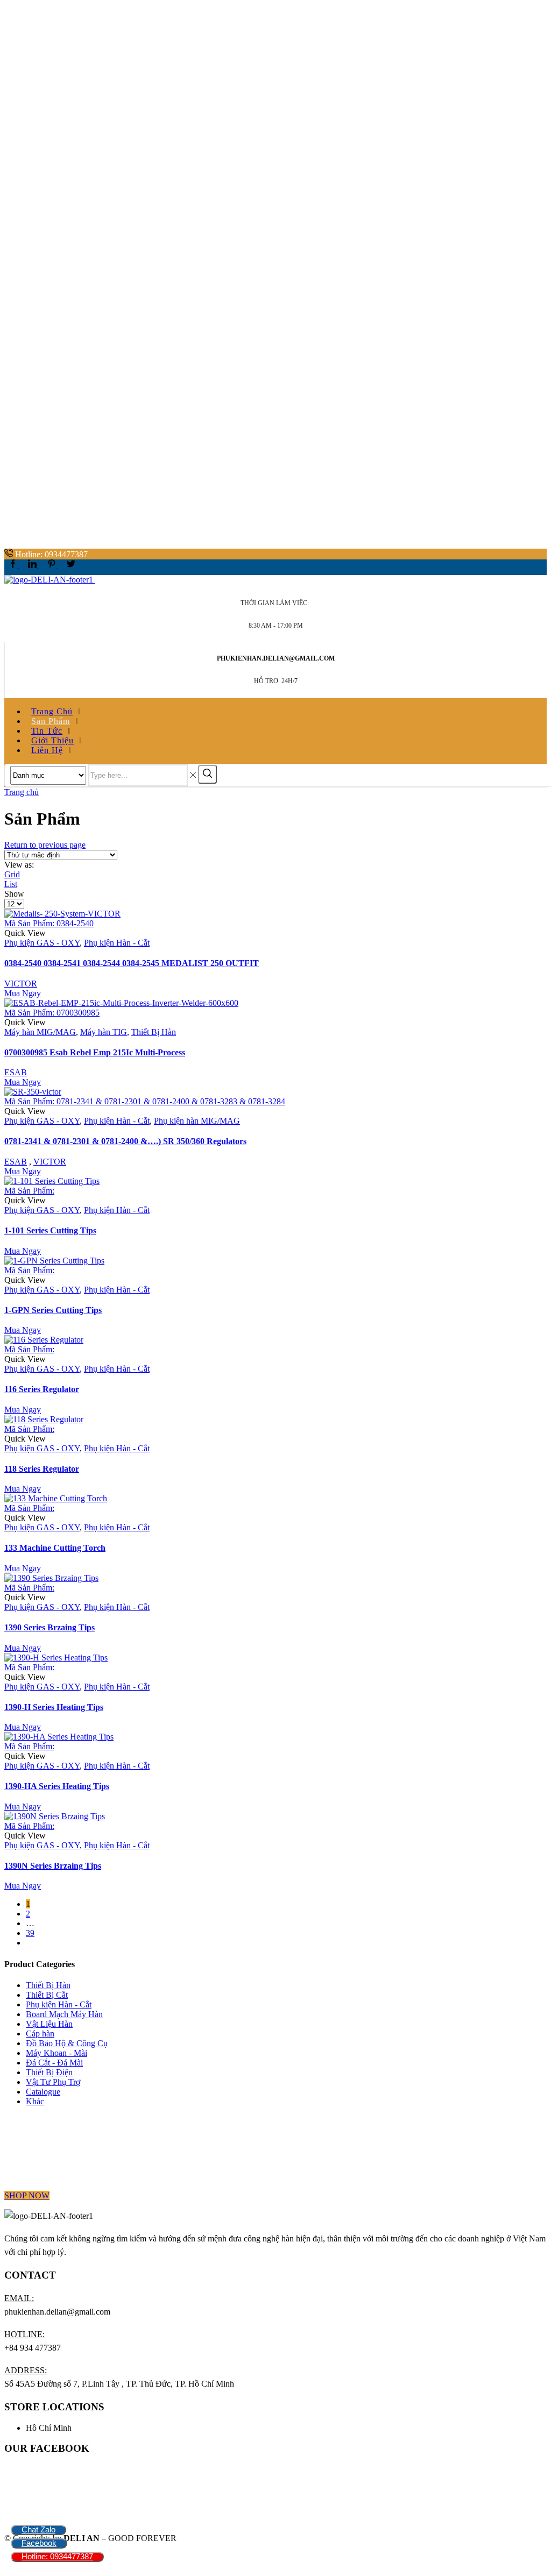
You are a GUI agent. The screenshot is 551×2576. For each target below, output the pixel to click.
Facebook (39, 2543)
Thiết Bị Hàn (154, 1032)
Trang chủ (22, 792)
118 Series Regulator (42, 1469)
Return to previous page (45, 845)
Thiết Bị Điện (49, 2072)
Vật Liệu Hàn (49, 2024)
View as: (19, 865)
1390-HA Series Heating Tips (57, 1786)
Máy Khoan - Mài (56, 2053)
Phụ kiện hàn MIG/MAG (197, 1121)
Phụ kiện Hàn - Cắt (117, 943)
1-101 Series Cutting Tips (50, 1230)
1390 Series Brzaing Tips (50, 1627)
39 (30, 1933)
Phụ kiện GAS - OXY (42, 943)
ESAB (16, 1072)
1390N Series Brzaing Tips (53, 1866)
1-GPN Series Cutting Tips (53, 1310)
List (11, 884)
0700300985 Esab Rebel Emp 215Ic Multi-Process (95, 1052)
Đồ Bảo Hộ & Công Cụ (67, 2043)
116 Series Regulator (42, 1389)
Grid (12, 874)
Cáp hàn (40, 2034)
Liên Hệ (47, 750)
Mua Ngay (23, 993)
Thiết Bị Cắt (47, 1995)
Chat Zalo (38, 2529)
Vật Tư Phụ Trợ (53, 2082)
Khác (35, 2101)
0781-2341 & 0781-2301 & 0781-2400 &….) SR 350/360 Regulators (125, 1141)
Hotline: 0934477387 (57, 2556)
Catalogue (43, 2092)
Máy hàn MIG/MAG (40, 1032)
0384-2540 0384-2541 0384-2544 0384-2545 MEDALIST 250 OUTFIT (132, 963)
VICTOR (21, 984)
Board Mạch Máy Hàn (64, 2014)
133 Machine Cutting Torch (55, 1548)
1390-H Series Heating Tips (54, 1707)
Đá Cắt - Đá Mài (54, 2063)
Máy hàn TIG (104, 1032)
